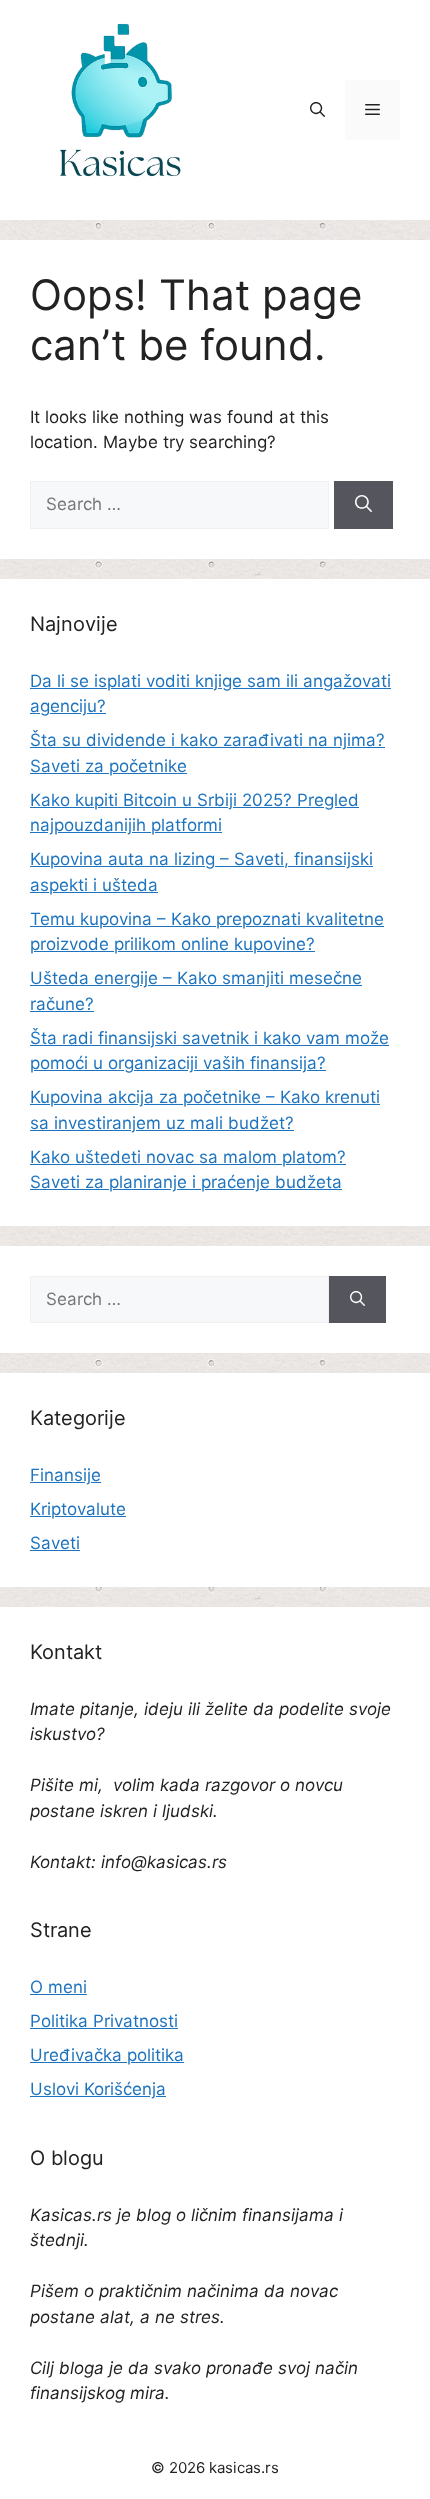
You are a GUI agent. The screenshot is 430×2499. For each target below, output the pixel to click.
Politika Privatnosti (104, 2021)
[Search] (363, 505)
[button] (317, 110)
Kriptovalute (78, 1509)
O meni (58, 1987)
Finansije (65, 1475)
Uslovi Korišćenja (98, 2089)
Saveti (55, 1543)
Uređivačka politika (107, 2055)
